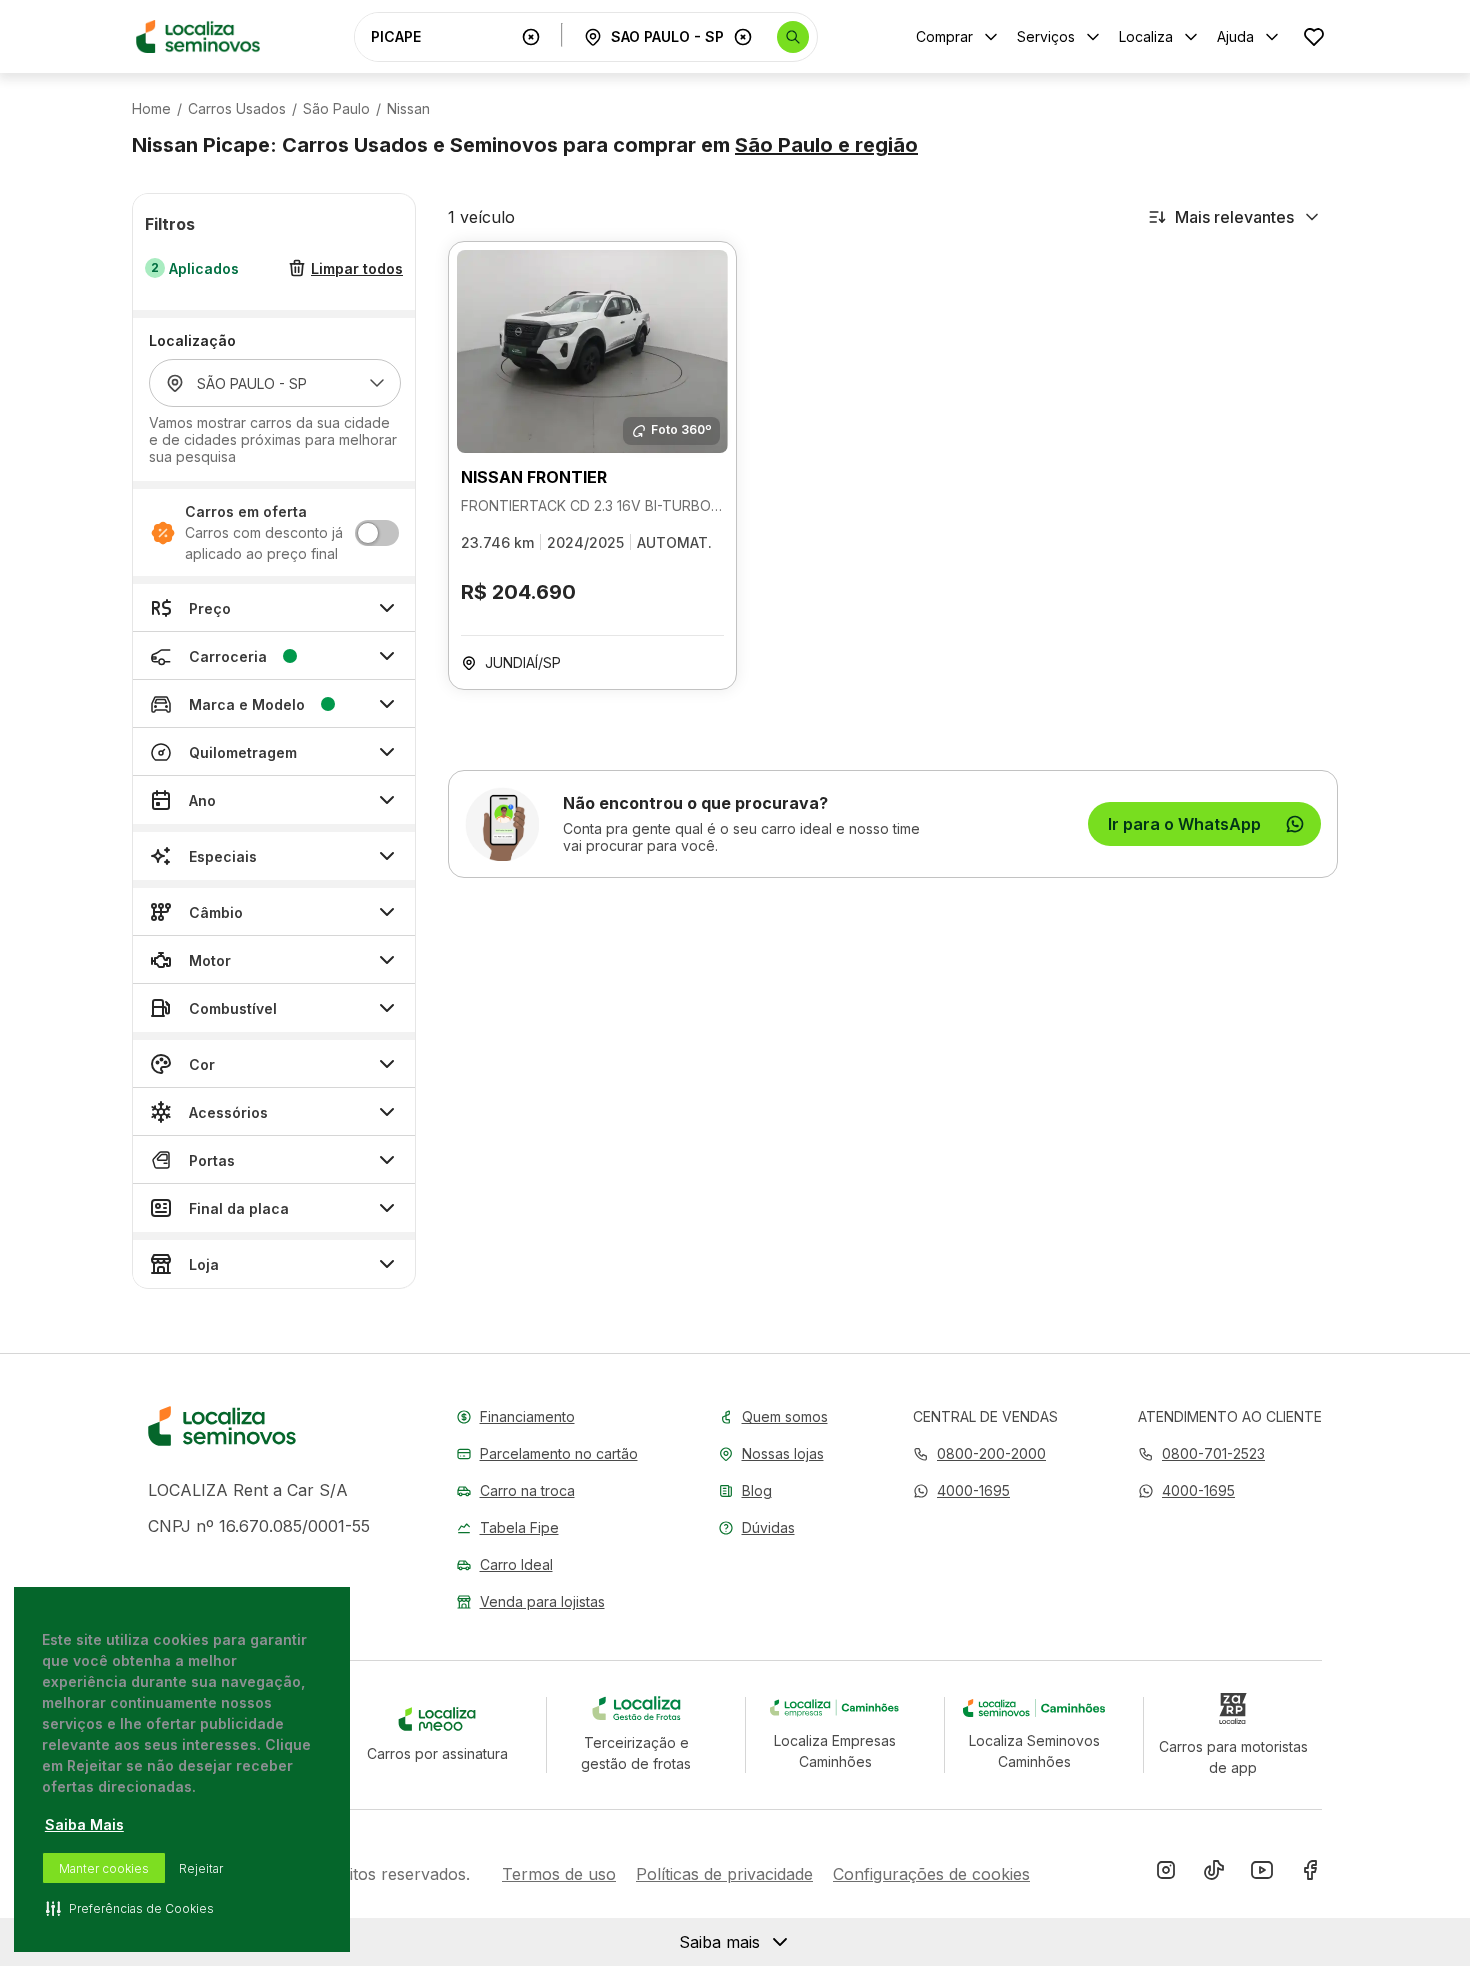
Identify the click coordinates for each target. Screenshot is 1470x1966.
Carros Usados (237, 109)
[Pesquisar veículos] (793, 37)
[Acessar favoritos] (1314, 36)
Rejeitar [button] (201, 1868)
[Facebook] (1310, 1874)
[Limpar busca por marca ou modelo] (531, 37)
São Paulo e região (826, 145)
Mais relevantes (1234, 217)
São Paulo (336, 109)
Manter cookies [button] (104, 1868)
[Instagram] (1166, 1874)
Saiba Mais (84, 1824)
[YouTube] (1262, 1874)
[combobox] (442, 36)
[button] (961, 1490)
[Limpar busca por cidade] (743, 37)
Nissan (408, 109)
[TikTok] (1214, 1874)
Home (151, 109)
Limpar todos (357, 268)
